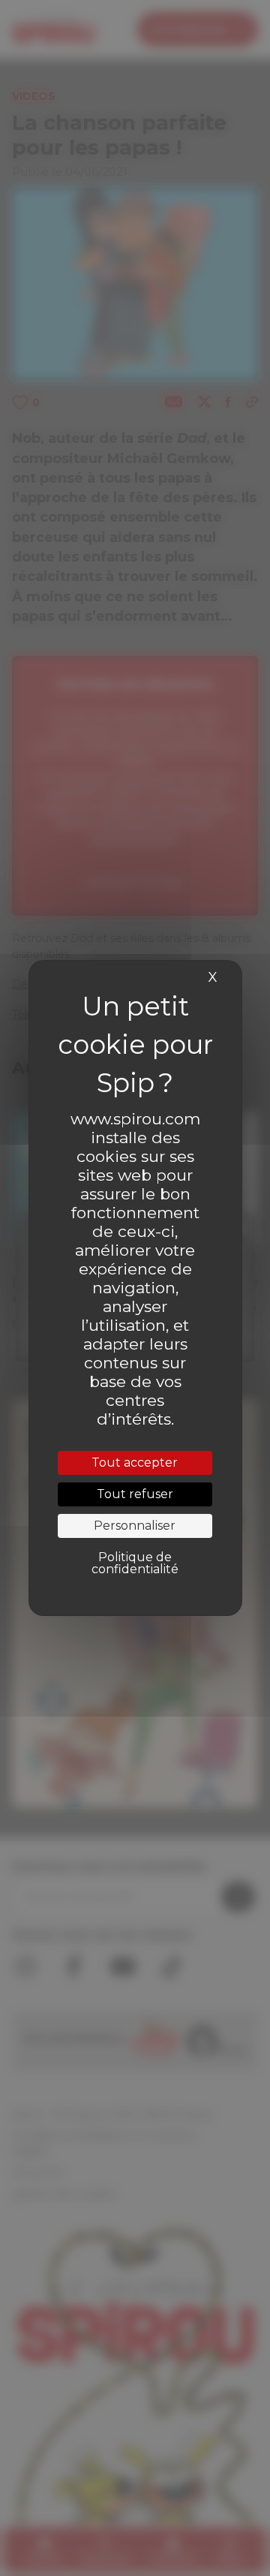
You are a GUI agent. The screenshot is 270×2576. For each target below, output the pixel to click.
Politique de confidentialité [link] (135, 1563)
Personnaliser (135, 1526)
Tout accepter (135, 1463)
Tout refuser (135, 1494)
